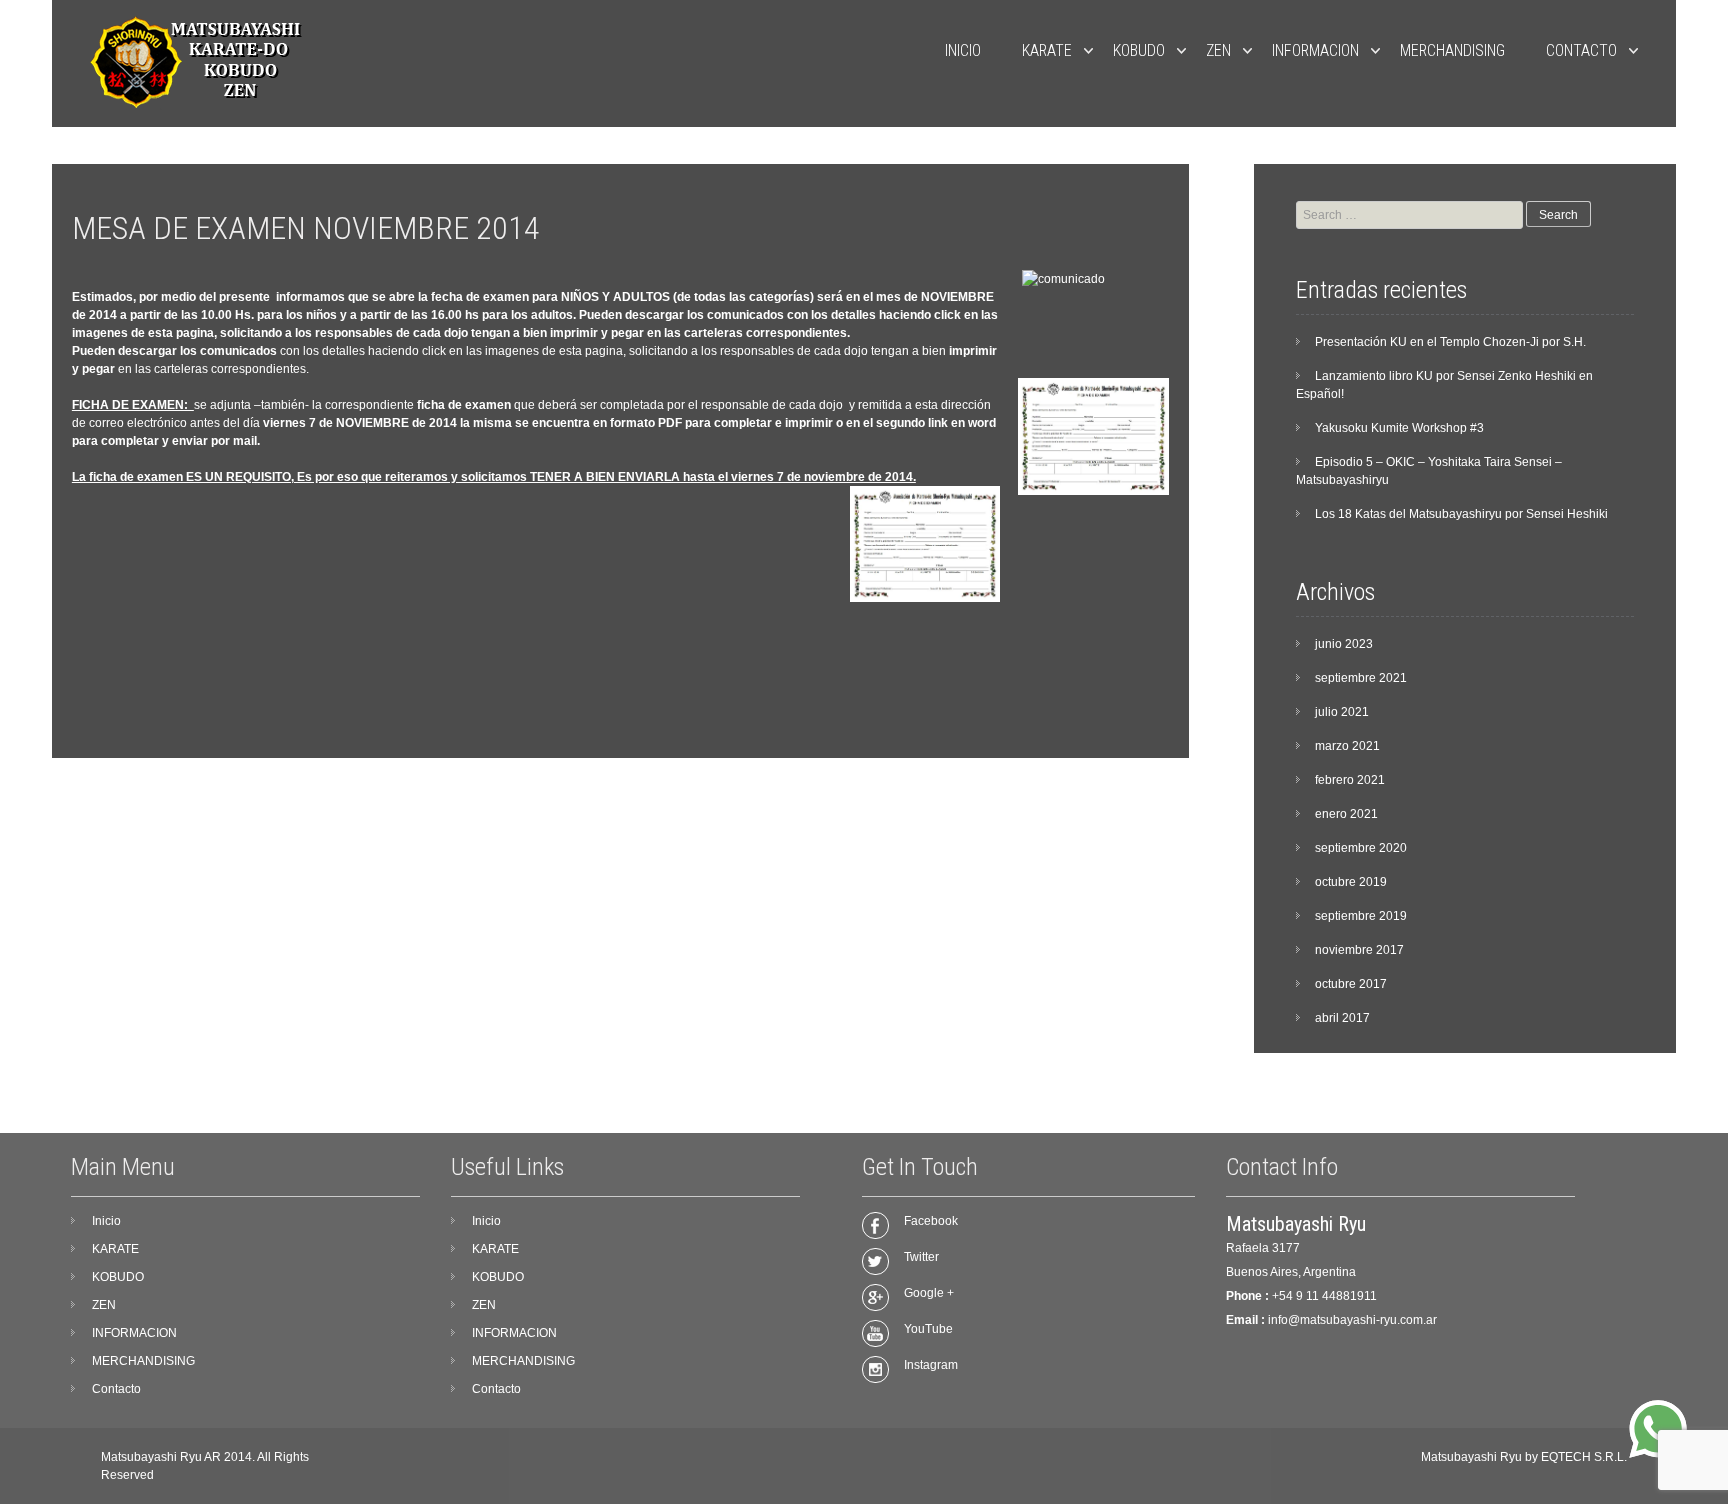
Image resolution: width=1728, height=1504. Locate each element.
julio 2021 (1342, 712)
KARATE (1047, 50)
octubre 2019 (1351, 882)
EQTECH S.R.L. (1584, 1457)
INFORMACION (1315, 50)
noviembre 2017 (1359, 950)
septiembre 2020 (1361, 848)
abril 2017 (1342, 1018)
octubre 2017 (1351, 984)
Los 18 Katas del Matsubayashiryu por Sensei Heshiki (1461, 514)
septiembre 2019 (1361, 916)
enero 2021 (1346, 814)
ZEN (1218, 50)
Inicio (963, 50)
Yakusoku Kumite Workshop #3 (1399, 428)
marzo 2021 (1347, 746)
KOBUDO (1139, 50)
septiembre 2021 (1361, 678)
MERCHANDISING (1452, 50)
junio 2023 (1344, 644)
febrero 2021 (1350, 780)
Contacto (1581, 50)
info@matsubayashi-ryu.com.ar (1352, 1320)
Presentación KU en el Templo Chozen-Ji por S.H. (1450, 342)
